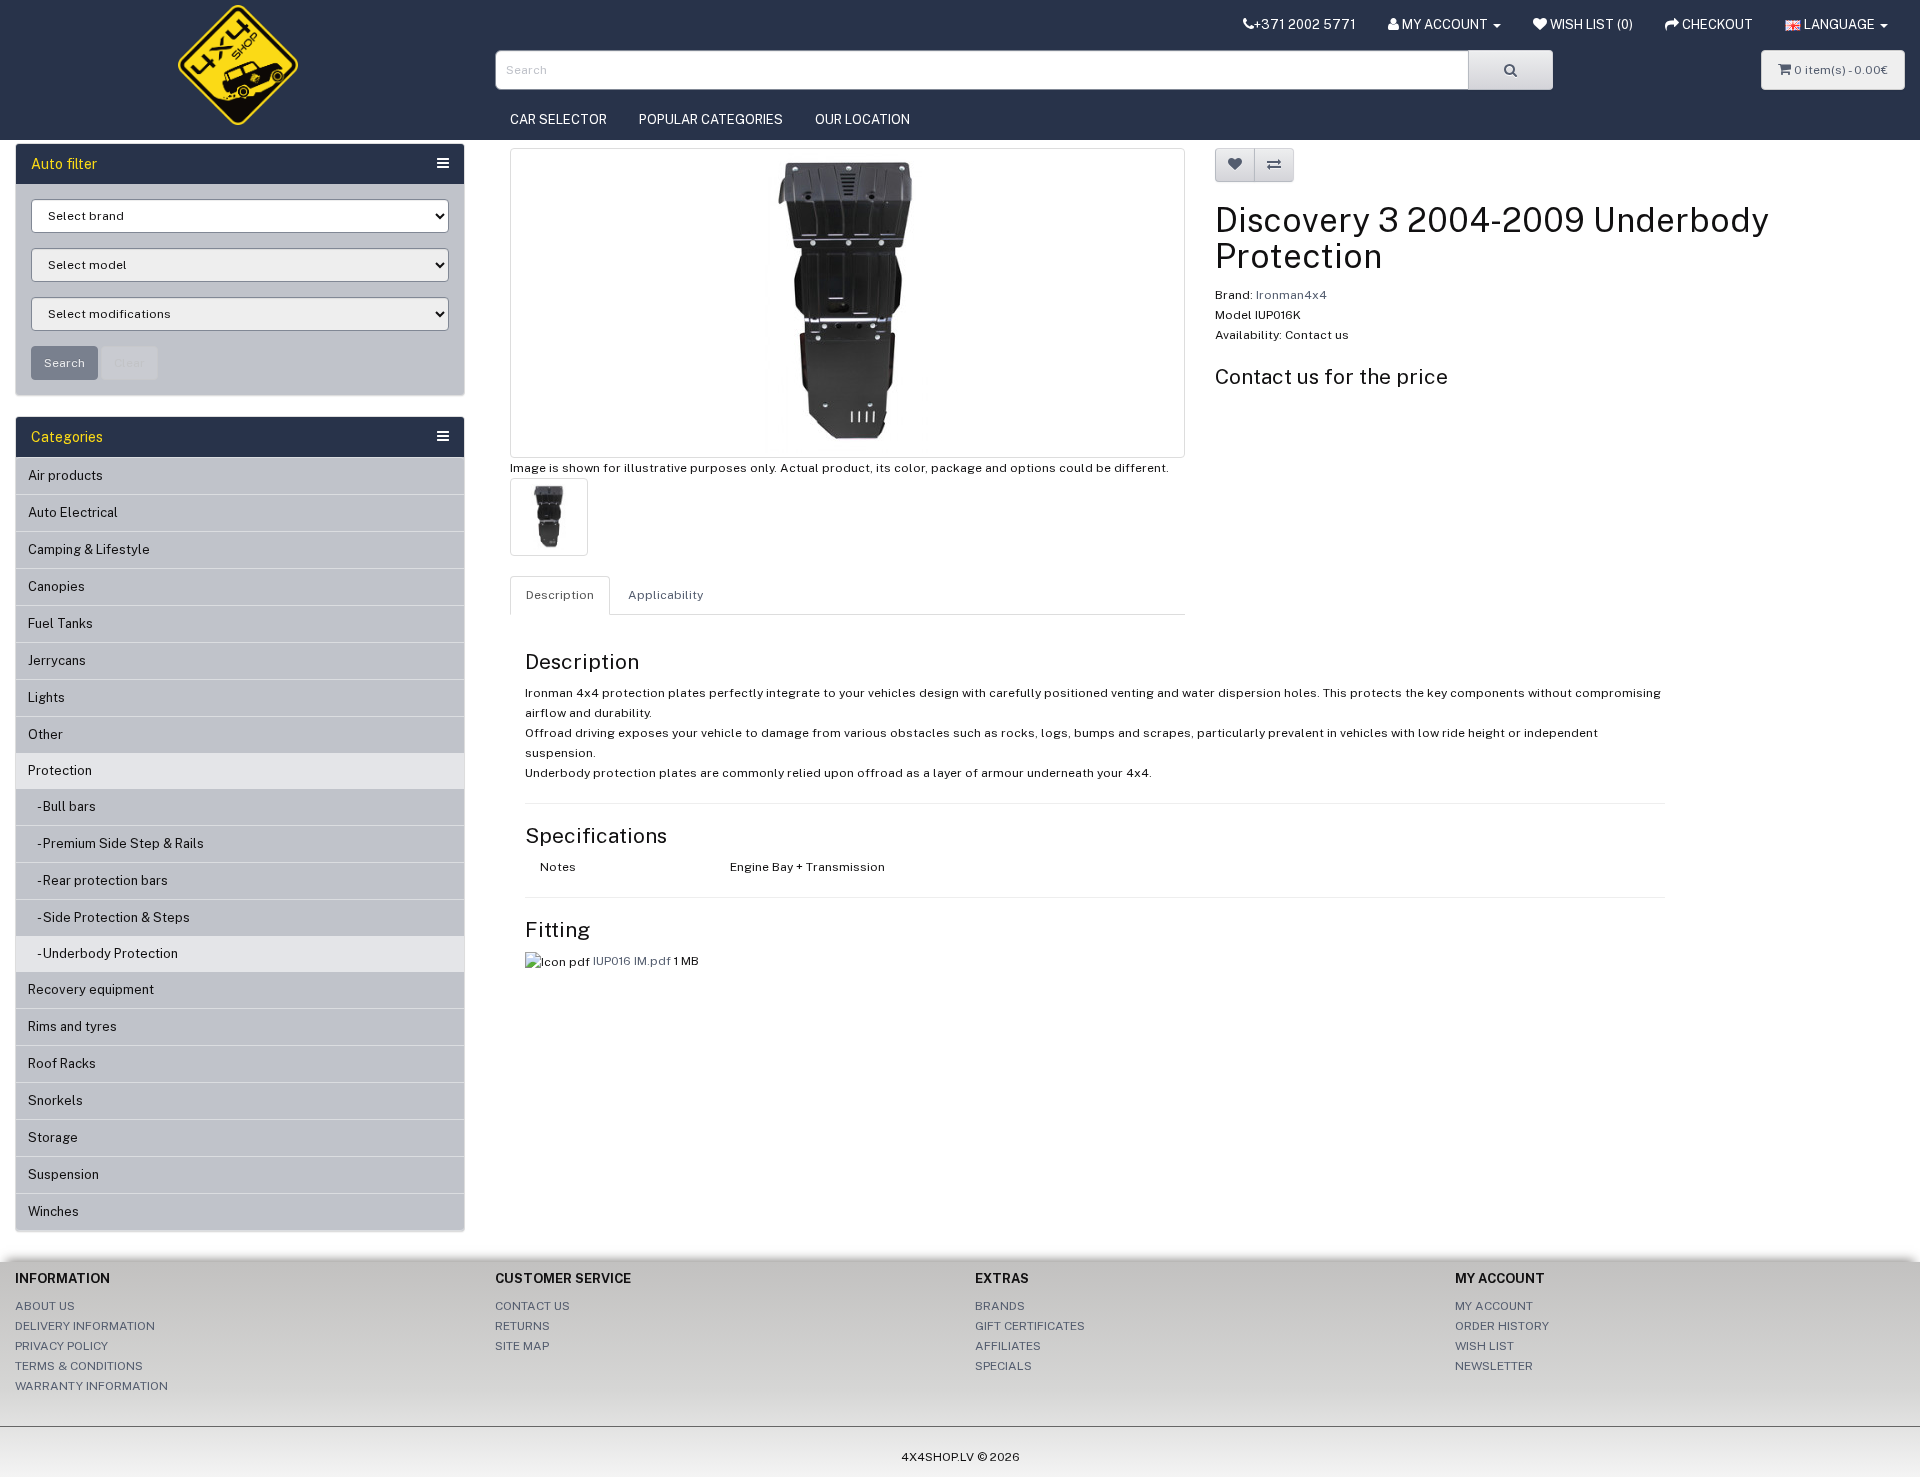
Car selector (558, 119)
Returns (522, 1326)
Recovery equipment (91, 989)
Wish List (1484, 1346)
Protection (60, 770)
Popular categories (711, 119)
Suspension (63, 1174)
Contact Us (532, 1306)
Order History (1502, 1326)
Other (45, 734)
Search (64, 363)
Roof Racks (62, 1063)
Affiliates (1008, 1346)
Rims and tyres (72, 1026)
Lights (46, 697)
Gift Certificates (1030, 1326)
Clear (129, 363)
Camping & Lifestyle (89, 549)
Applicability (665, 595)
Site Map (522, 1346)
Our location (862, 119)
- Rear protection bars (98, 880)
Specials (1003, 1366)
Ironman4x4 (1291, 295)
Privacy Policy (61, 1346)
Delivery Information (85, 1326)
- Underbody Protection (103, 953)
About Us (45, 1306)
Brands (1000, 1306)
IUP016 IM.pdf (632, 961)
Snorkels (55, 1100)
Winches (53, 1211)
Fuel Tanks (60, 623)
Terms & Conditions (79, 1366)
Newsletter (1494, 1366)
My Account (1494, 1306)
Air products (65, 475)
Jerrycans (57, 660)
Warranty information (91, 1386)
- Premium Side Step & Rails (116, 843)
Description (560, 595)
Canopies (56, 586)
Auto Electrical (73, 512)
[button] (1836, 25)
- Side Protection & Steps (109, 917)
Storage (53, 1137)
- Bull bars (62, 806)
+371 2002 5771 (1305, 24)
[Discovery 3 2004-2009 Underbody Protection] (847, 303)
